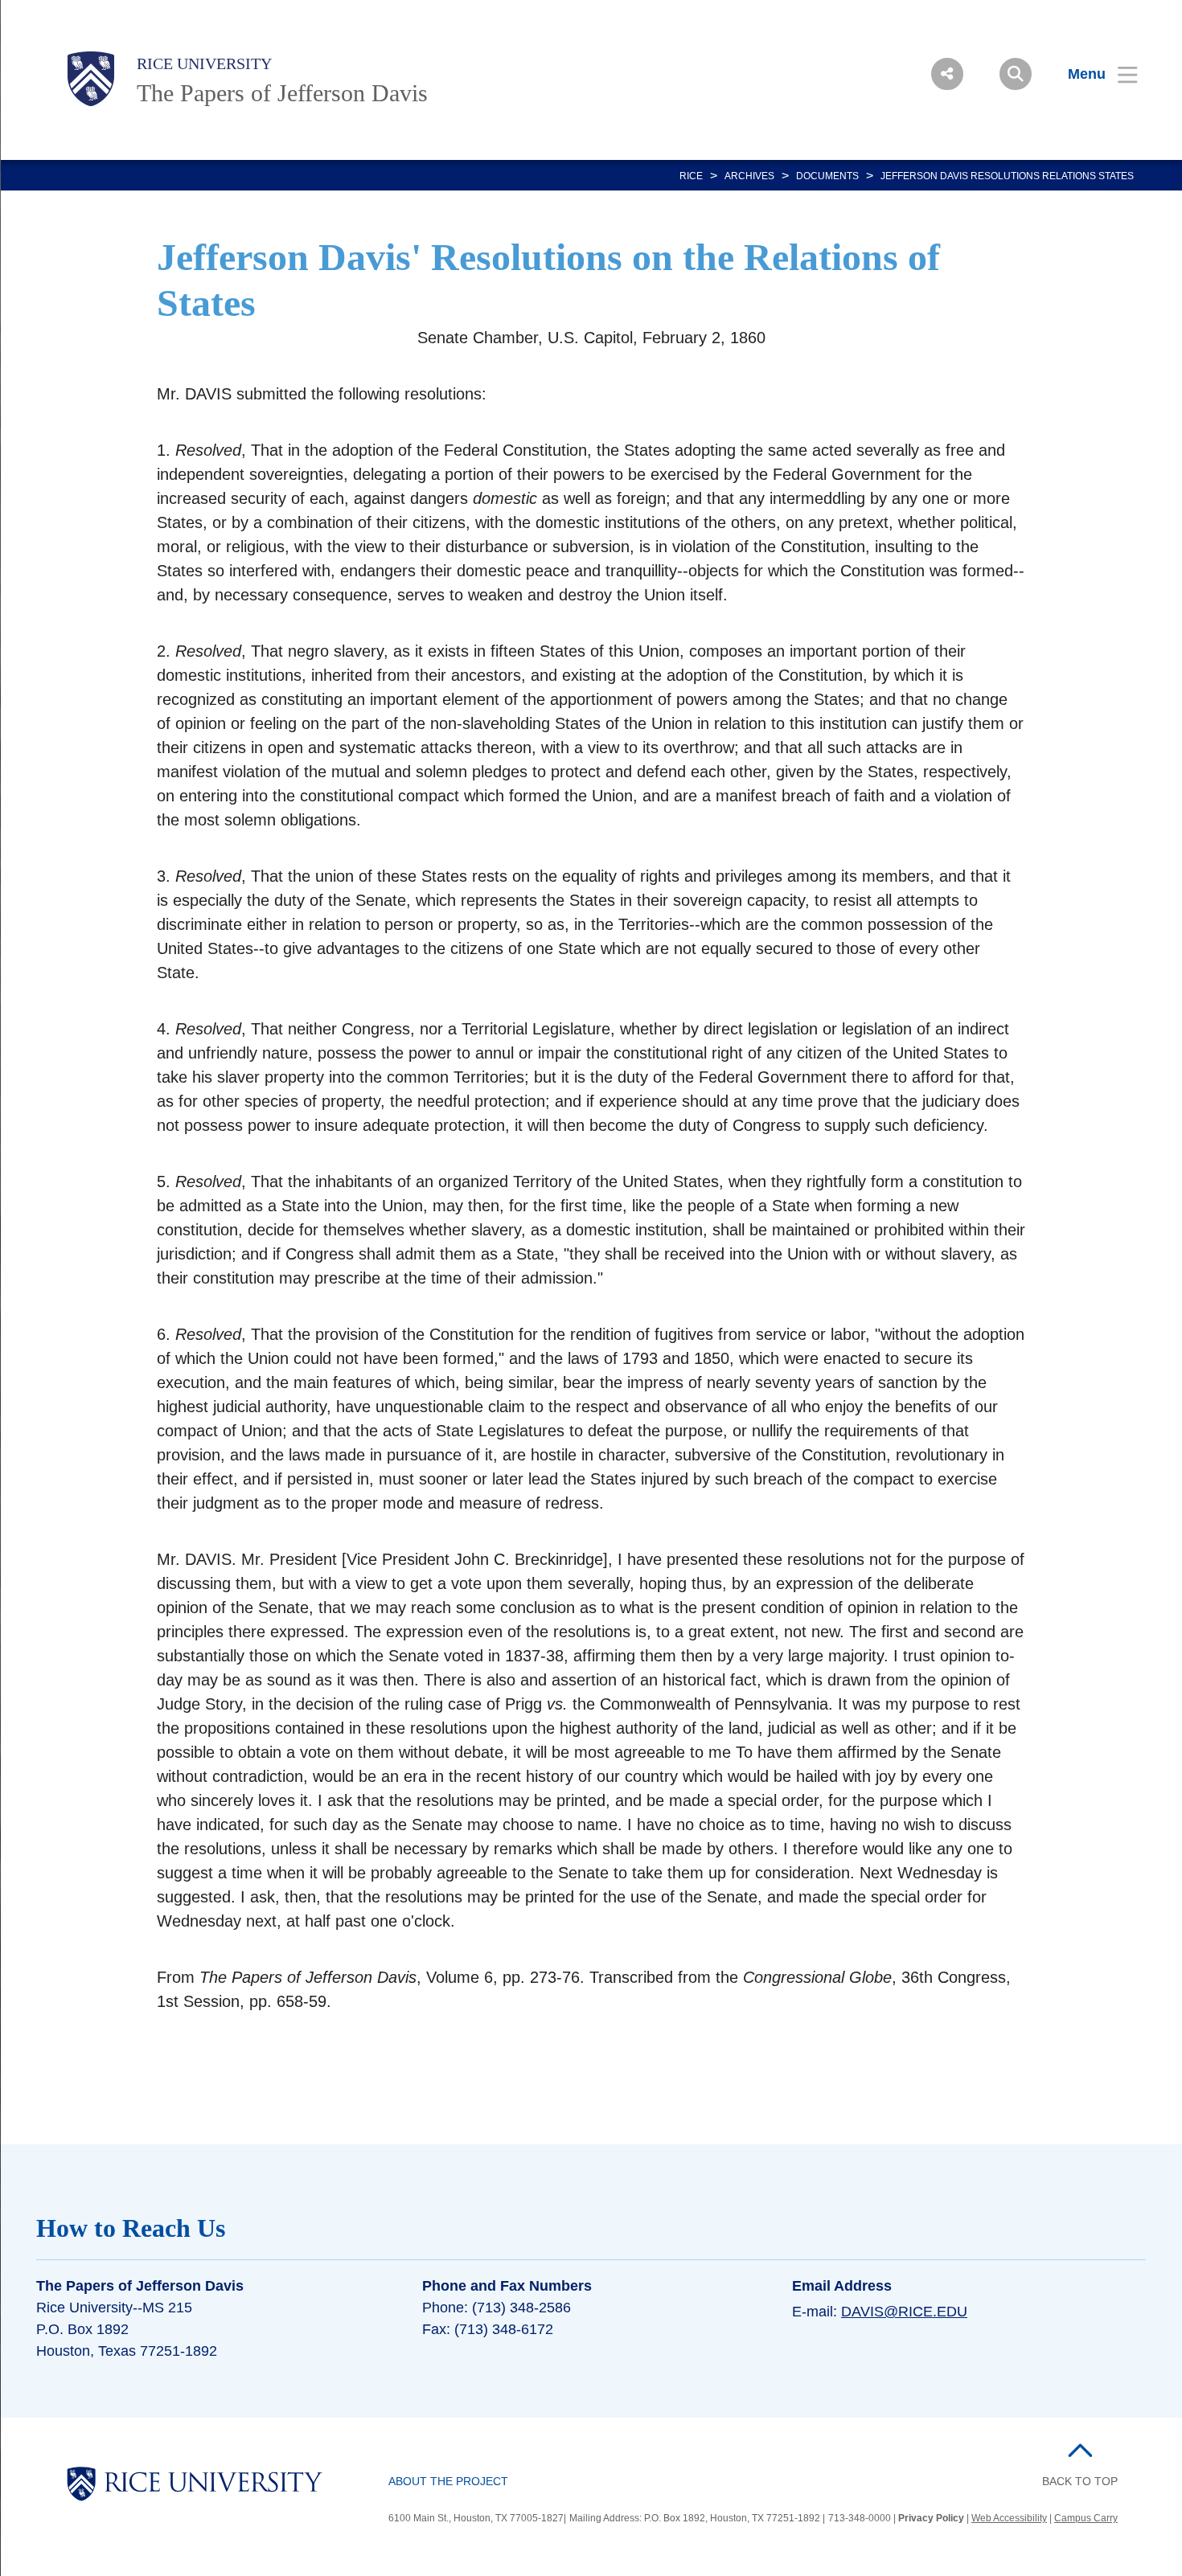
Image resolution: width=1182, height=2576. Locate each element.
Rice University (204, 63)
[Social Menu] (947, 74)
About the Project (448, 2481)
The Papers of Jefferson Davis (282, 93)
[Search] (1016, 74)
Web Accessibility (1009, 2518)
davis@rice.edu (904, 2312)
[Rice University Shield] (91, 79)
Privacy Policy (931, 2518)
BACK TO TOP (1080, 2481)
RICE (691, 176)
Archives (749, 176)
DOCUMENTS (827, 176)
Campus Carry (1086, 2518)
